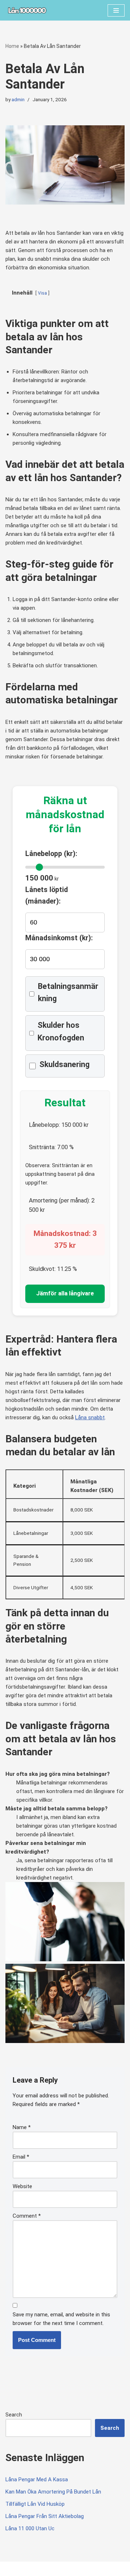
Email (21, 2157)
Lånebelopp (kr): (51, 854)
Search (14, 2415)
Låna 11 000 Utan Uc (30, 2528)
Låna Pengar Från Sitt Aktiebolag (45, 2516)
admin (18, 99)
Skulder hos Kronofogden (61, 1031)
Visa (42, 293)
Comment (27, 2216)
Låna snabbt (90, 1417)
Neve (12, 2569)
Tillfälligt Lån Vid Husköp (35, 2504)
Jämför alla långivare (65, 1293)
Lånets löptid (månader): (47, 895)
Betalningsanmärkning (68, 992)
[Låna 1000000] (27, 10)
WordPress (65, 2569)
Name (22, 2127)
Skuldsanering (64, 1064)
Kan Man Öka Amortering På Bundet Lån (53, 2492)
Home (12, 46)
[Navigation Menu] (116, 10)
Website (22, 2186)
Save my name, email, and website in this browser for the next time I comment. (61, 2319)
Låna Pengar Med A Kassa (37, 2479)
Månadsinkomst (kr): (59, 938)
